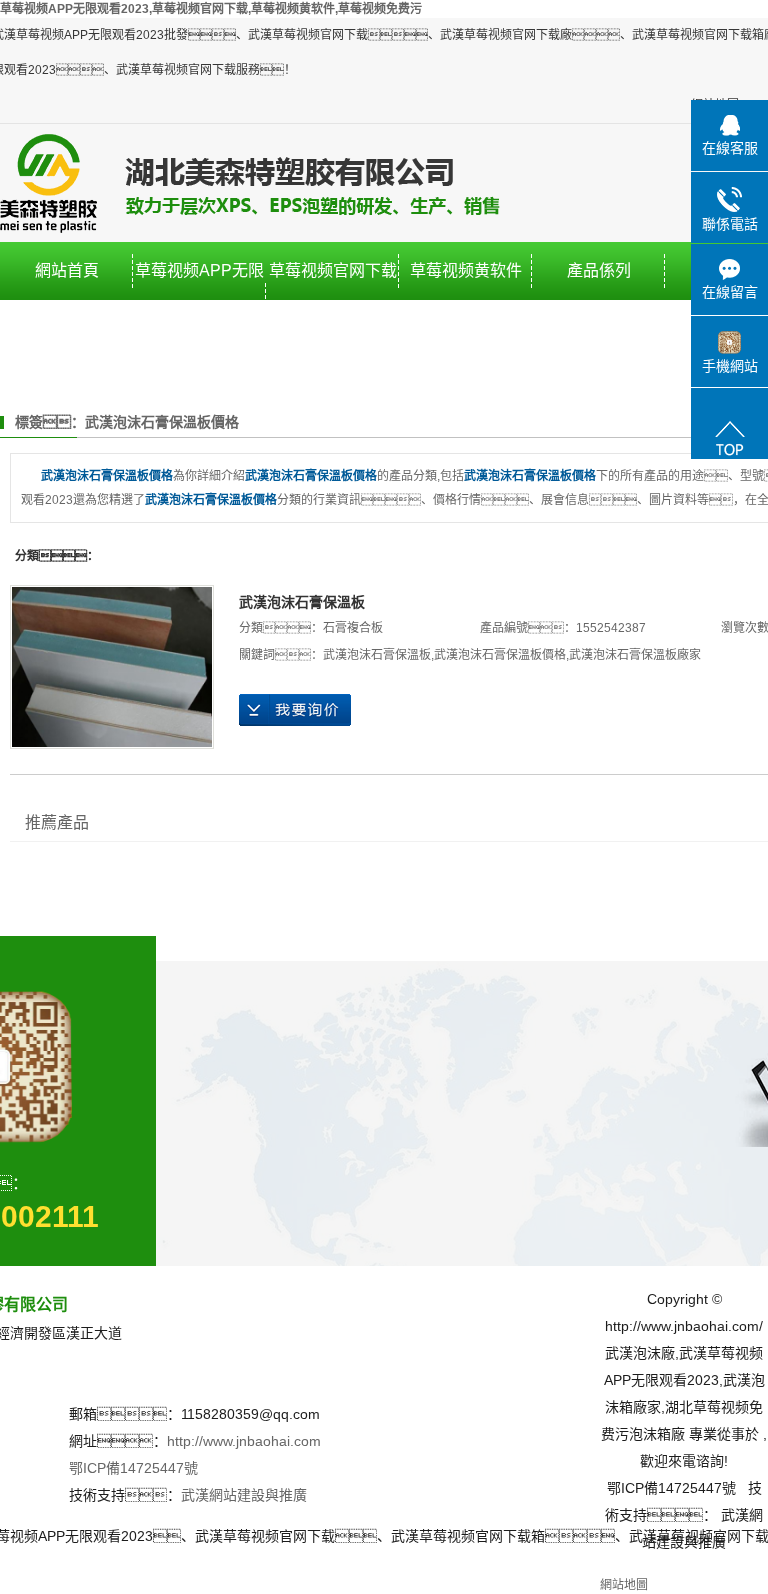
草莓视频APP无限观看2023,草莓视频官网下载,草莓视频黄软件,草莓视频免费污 (211, 9)
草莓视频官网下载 (333, 270)
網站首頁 (67, 270)
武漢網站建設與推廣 (244, 1495)
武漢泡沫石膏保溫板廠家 (635, 655)
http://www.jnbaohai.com (244, 1441)
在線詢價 (295, 710)
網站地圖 (624, 1585)
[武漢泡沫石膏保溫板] (112, 667)
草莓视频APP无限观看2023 (199, 299)
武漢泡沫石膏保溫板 (302, 602)
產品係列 (599, 270)
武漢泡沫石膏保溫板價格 (500, 655)
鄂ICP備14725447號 (133, 1468)
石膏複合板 (353, 628)
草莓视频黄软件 (466, 270)
